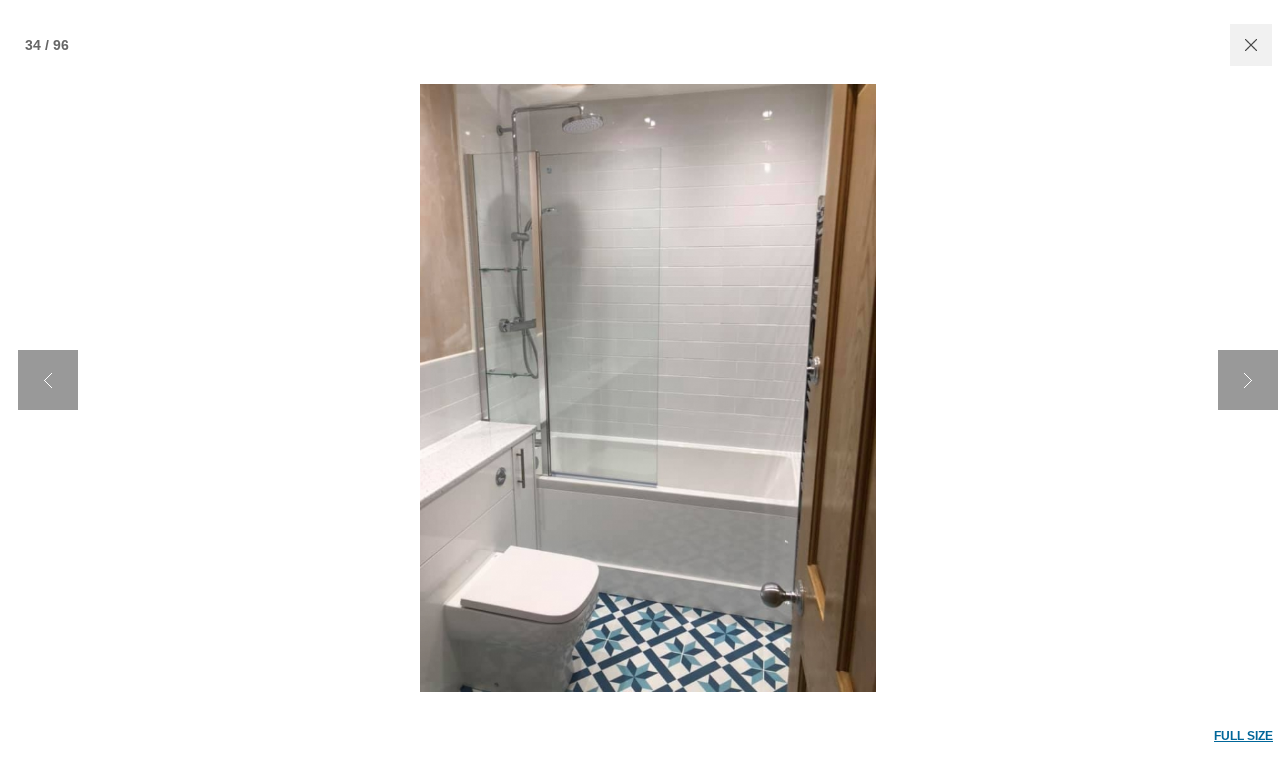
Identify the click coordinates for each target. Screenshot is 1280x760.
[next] (1248, 380)
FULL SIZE (1243, 736)
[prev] (48, 380)
